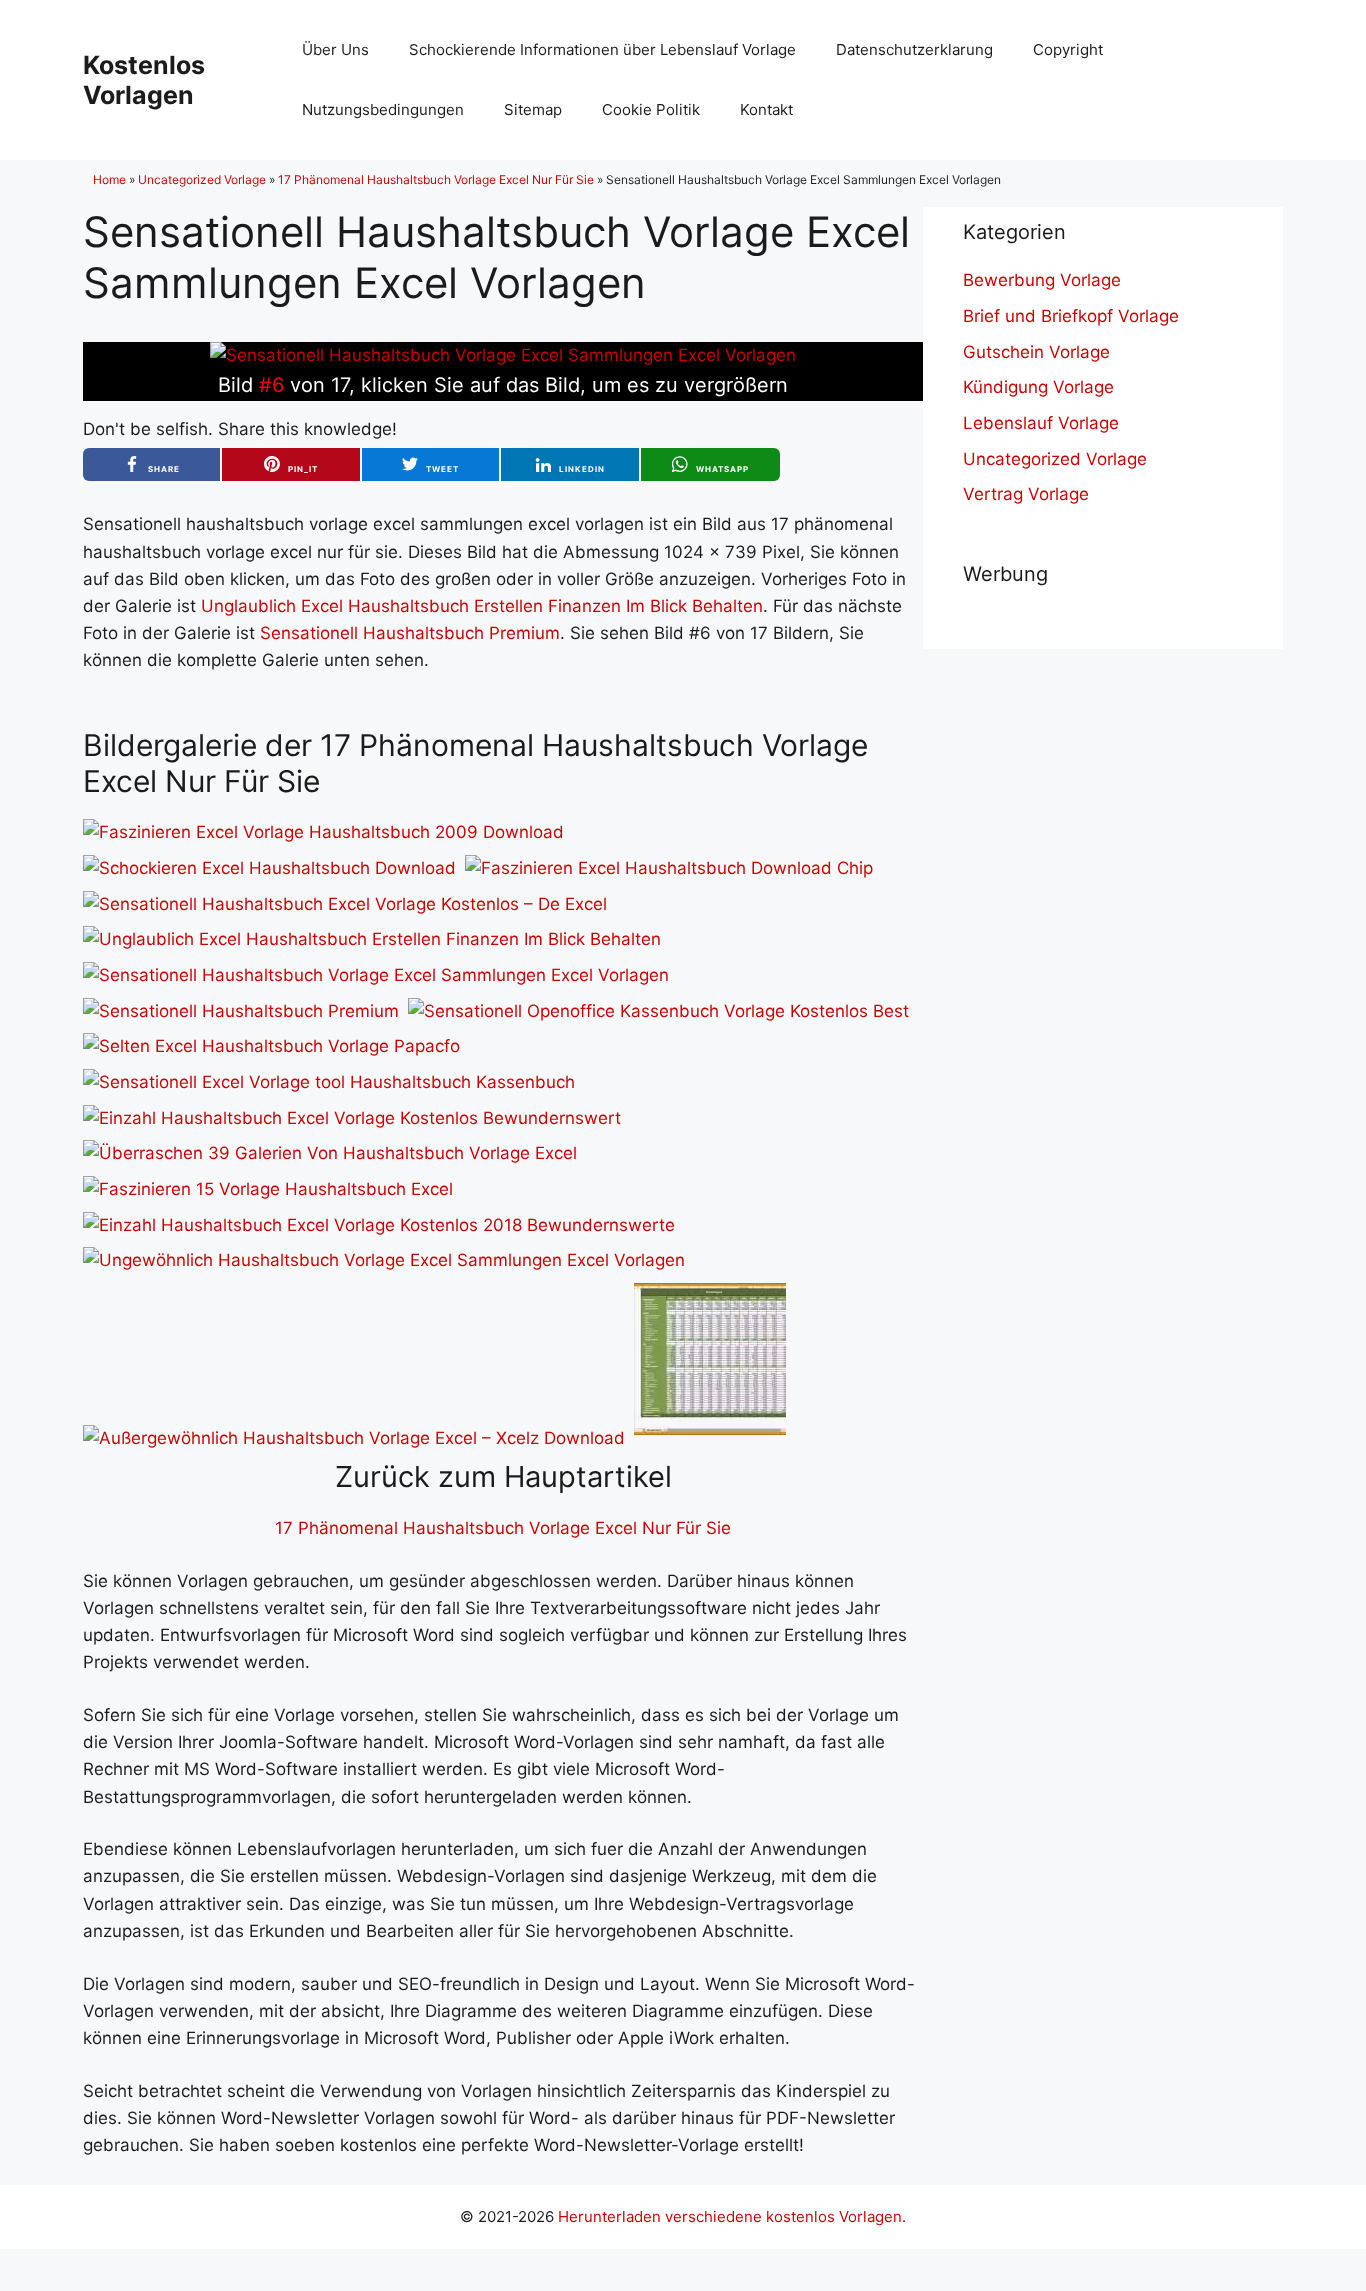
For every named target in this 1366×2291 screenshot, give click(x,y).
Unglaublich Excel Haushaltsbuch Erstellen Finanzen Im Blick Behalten (482, 606)
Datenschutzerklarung (914, 49)
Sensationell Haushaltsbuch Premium (410, 633)
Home (109, 179)
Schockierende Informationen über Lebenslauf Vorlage (602, 49)
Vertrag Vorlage (1026, 494)
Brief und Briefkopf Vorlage (1071, 316)
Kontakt (766, 109)
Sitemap (533, 109)
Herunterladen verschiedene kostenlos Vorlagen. (732, 2216)
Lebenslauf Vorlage (1041, 423)
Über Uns (335, 49)
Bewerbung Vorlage (1042, 280)
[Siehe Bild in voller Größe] (503, 355)
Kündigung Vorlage (1038, 387)
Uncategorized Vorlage (202, 179)
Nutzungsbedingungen (383, 109)
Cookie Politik (651, 109)
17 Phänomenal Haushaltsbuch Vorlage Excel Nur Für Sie (436, 179)
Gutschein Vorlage (1036, 352)
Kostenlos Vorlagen (144, 80)
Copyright (1068, 49)
